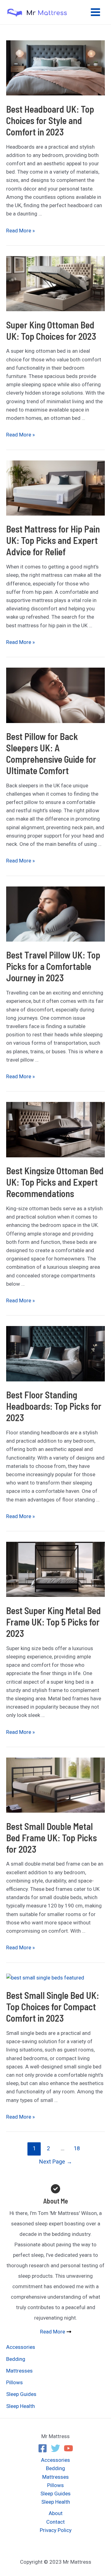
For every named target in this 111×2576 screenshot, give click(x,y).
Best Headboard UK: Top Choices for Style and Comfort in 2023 (50, 120)
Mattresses (19, 2371)
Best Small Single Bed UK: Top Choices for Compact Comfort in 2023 (53, 2007)
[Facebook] (43, 2448)
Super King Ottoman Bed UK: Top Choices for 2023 (51, 330)
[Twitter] (55, 2448)
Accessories (21, 2347)
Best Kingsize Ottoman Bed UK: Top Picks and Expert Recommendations (55, 1182)
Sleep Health (21, 2406)
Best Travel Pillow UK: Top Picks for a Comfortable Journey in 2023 (53, 966)
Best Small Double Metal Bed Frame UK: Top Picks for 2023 (51, 1838)
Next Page (56, 2162)
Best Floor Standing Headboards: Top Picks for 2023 (54, 1406)
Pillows (14, 2382)
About (56, 2513)
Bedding (16, 2359)
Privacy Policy (56, 2530)
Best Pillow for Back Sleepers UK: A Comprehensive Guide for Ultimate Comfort (51, 753)
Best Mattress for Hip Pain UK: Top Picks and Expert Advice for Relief (53, 540)
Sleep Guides (21, 2394)
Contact (55, 2522)
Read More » (21, 231)
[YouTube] (68, 2448)
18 (77, 2148)
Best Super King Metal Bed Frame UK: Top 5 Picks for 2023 (53, 1622)
